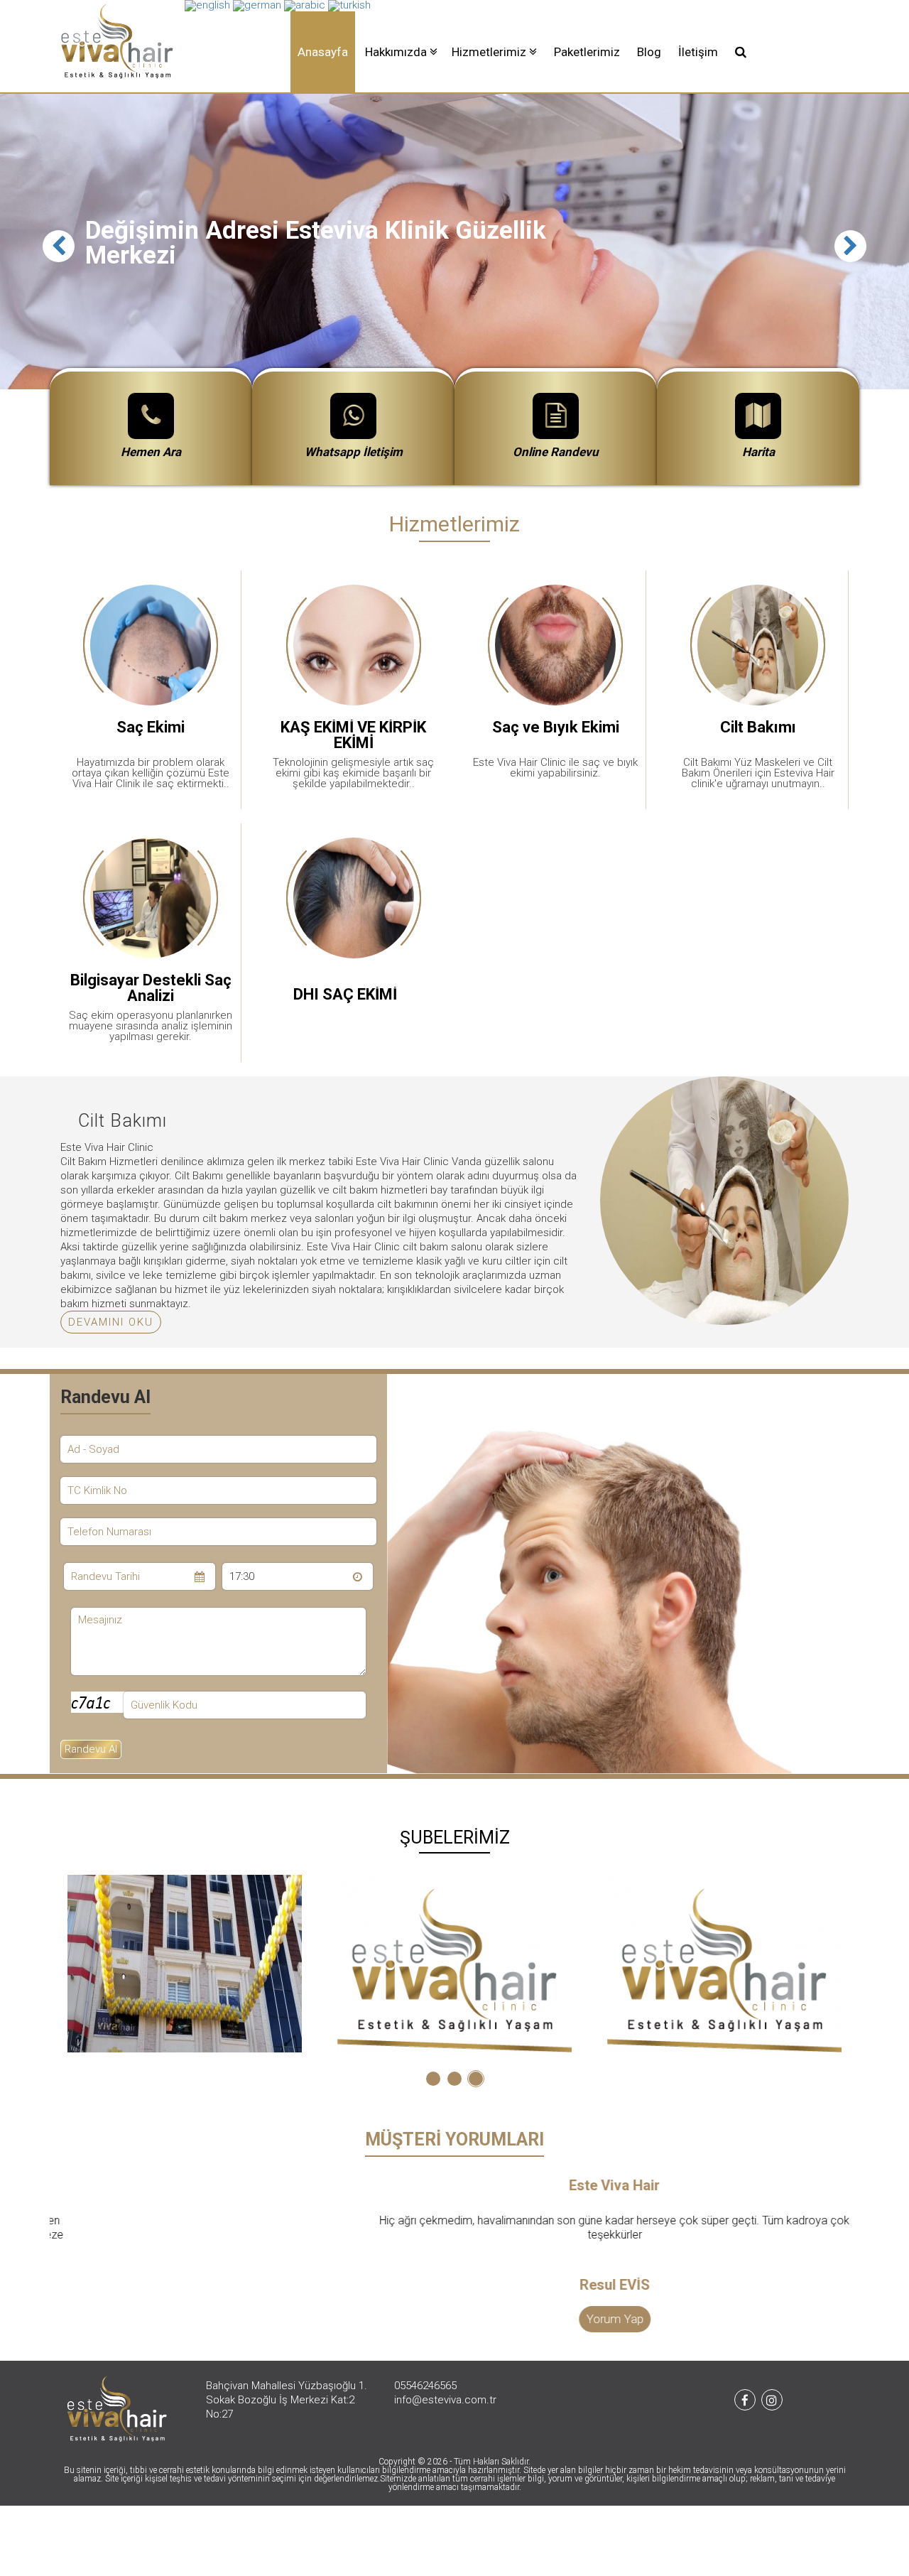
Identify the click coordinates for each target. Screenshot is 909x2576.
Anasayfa (323, 52)
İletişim (698, 52)
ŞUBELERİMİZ (455, 1838)
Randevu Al (91, 1749)
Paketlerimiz (587, 52)
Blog (649, 52)
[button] (401, 52)
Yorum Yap (455, 2319)
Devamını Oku (111, 1322)
